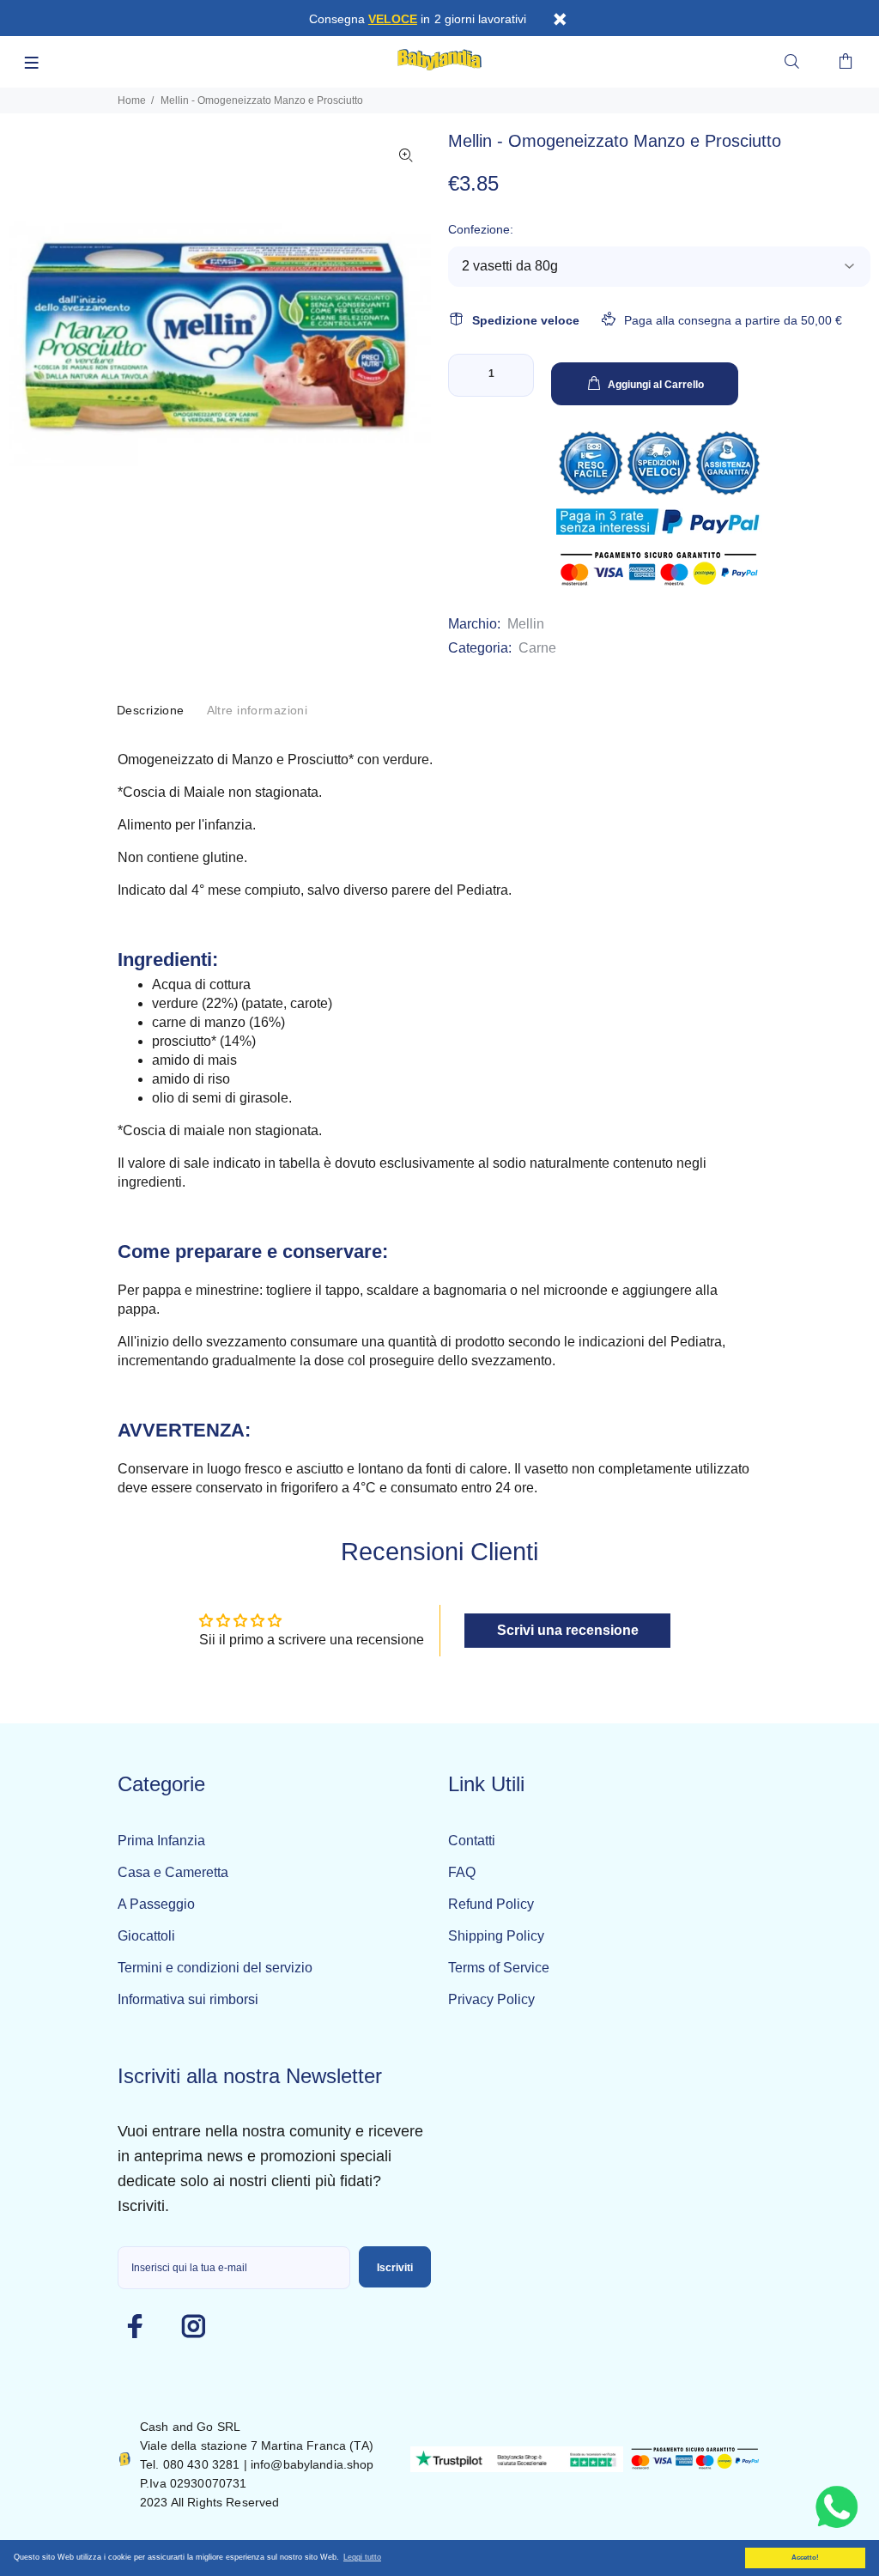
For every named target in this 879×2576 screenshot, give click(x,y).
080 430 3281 (202, 2464)
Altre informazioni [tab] (258, 710)
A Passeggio (156, 1904)
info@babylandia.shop (312, 2464)
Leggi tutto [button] (362, 2557)
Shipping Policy (496, 1936)
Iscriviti (395, 2268)
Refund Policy (491, 1904)
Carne (537, 648)
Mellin (526, 624)
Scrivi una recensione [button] (568, 1630)
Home (132, 100)
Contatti (472, 1841)
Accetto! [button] (805, 2558)
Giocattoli (146, 1936)
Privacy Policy (491, 1999)
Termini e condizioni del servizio (215, 1968)
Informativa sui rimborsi (188, 1999)
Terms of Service (499, 1968)
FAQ (462, 1872)
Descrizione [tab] (151, 710)
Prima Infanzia (161, 1841)
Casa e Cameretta (173, 1872)
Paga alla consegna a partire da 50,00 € (733, 320)
